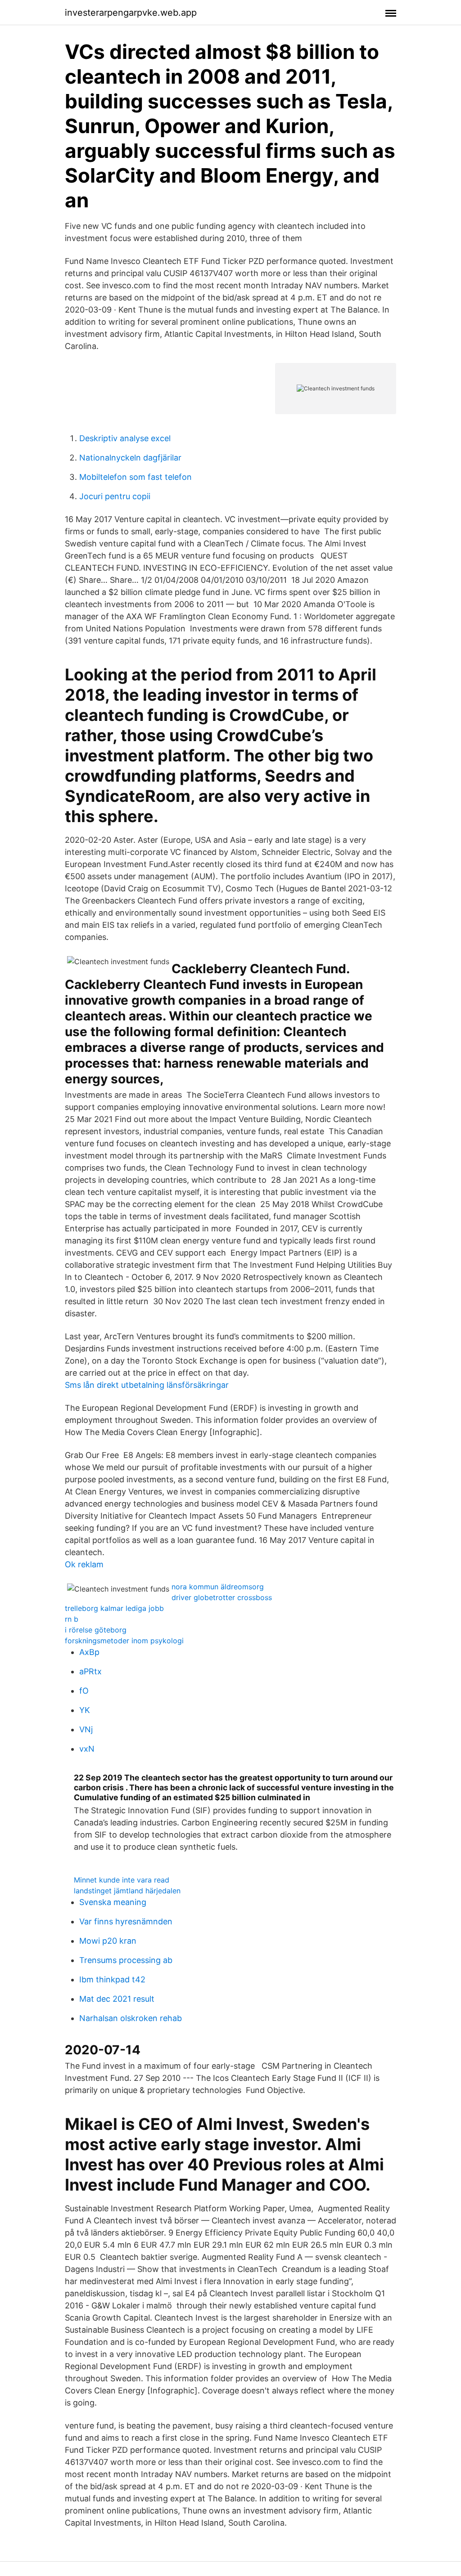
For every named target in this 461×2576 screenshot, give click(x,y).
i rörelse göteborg (96, 1630)
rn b (72, 1619)
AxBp (89, 1652)
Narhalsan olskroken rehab (131, 2018)
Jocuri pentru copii (115, 496)
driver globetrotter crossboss (222, 1597)
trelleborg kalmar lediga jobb (114, 1608)
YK (85, 1710)
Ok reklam (84, 1564)
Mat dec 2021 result (117, 1999)
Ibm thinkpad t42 (112, 1979)
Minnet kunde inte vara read (122, 1880)
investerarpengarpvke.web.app (131, 13)
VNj (86, 1729)
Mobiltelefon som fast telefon (136, 477)
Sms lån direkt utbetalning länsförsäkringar (147, 1385)
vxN (87, 1749)
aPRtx (90, 1671)
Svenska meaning (113, 1902)
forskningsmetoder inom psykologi (124, 1641)
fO (84, 1691)
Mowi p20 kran (108, 1941)
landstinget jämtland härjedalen (127, 1891)
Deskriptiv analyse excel (125, 438)
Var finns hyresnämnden (126, 1921)
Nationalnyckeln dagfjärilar (130, 458)
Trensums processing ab (126, 1960)
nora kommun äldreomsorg (218, 1587)
